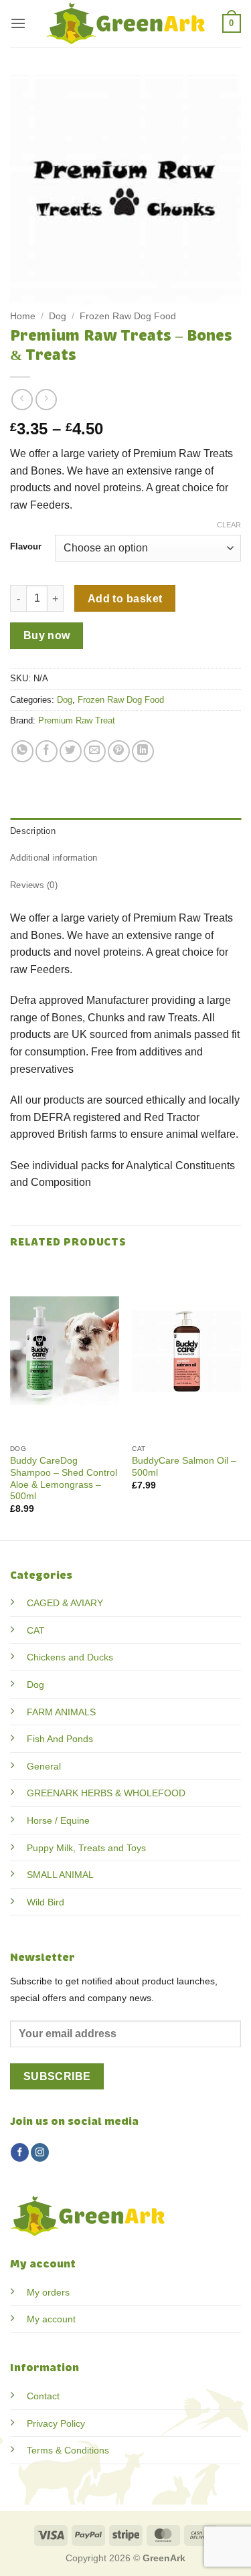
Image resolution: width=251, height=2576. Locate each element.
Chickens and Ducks (70, 1657)
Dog (58, 316)
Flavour (26, 547)
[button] (18, 23)
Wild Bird (46, 1902)
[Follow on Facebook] (20, 2152)
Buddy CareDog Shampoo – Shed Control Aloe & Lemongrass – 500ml (64, 1478)
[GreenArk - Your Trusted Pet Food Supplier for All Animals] (126, 23)
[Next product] (22, 399)
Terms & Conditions (68, 2450)
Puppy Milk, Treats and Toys (86, 1848)
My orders (48, 2292)
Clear (229, 525)
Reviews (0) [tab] (34, 885)
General (44, 1766)
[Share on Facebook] (47, 751)
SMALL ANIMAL (60, 1875)
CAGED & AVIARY (65, 1603)
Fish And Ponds (60, 1739)
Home (23, 316)
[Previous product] (46, 399)
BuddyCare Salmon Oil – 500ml (184, 1467)
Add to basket (125, 599)
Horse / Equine (58, 1820)
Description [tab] (33, 831)
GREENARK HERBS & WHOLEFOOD (106, 1793)
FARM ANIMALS (61, 1712)
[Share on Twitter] (71, 751)
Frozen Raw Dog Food (128, 316)
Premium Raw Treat (77, 720)
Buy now (47, 635)
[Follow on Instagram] (40, 2152)
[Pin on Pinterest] (119, 751)
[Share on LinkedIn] (143, 751)
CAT (36, 1630)
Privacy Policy (56, 2423)
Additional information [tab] (54, 858)
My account (51, 2319)
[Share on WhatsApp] (22, 751)
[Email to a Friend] (95, 751)
